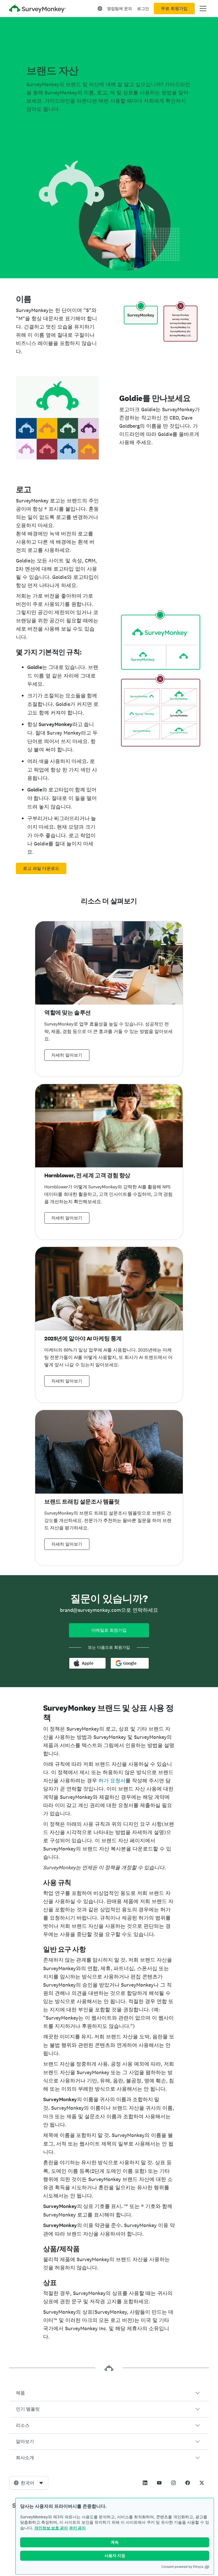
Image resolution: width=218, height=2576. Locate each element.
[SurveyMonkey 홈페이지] (37, 9)
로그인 (143, 9)
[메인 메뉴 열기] (203, 9)
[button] (109, 2393)
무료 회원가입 (174, 9)
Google (130, 1663)
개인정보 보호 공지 (51, 2528)
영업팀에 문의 (120, 9)
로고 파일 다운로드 (41, 868)
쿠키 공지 (77, 2528)
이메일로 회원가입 (109, 1630)
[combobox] (29, 2483)
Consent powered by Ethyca (182, 2567)
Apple (88, 1663)
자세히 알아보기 (67, 1055)
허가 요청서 (112, 1780)
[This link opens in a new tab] (145, 2483)
